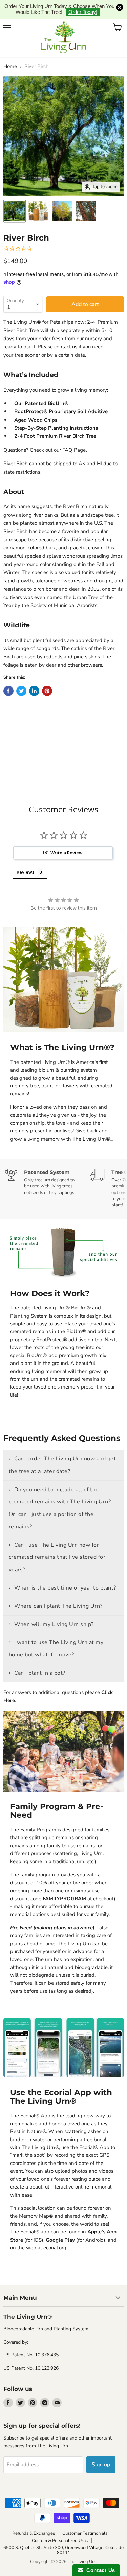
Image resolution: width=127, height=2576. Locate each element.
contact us (66, 330)
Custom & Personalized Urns (60, 2524)
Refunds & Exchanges (34, 2517)
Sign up (101, 2448)
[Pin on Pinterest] (47, 674)
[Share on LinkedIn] (34, 674)
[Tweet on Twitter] (21, 674)
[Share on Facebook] (8, 674)
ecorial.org (55, 2231)
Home (10, 50)
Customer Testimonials (85, 2517)
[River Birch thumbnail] (38, 195)
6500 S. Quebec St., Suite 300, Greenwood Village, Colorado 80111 (63, 2534)
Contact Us (99, 2570)
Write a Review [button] (67, 836)
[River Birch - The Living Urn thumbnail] (15, 195)
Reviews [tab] (25, 856)
